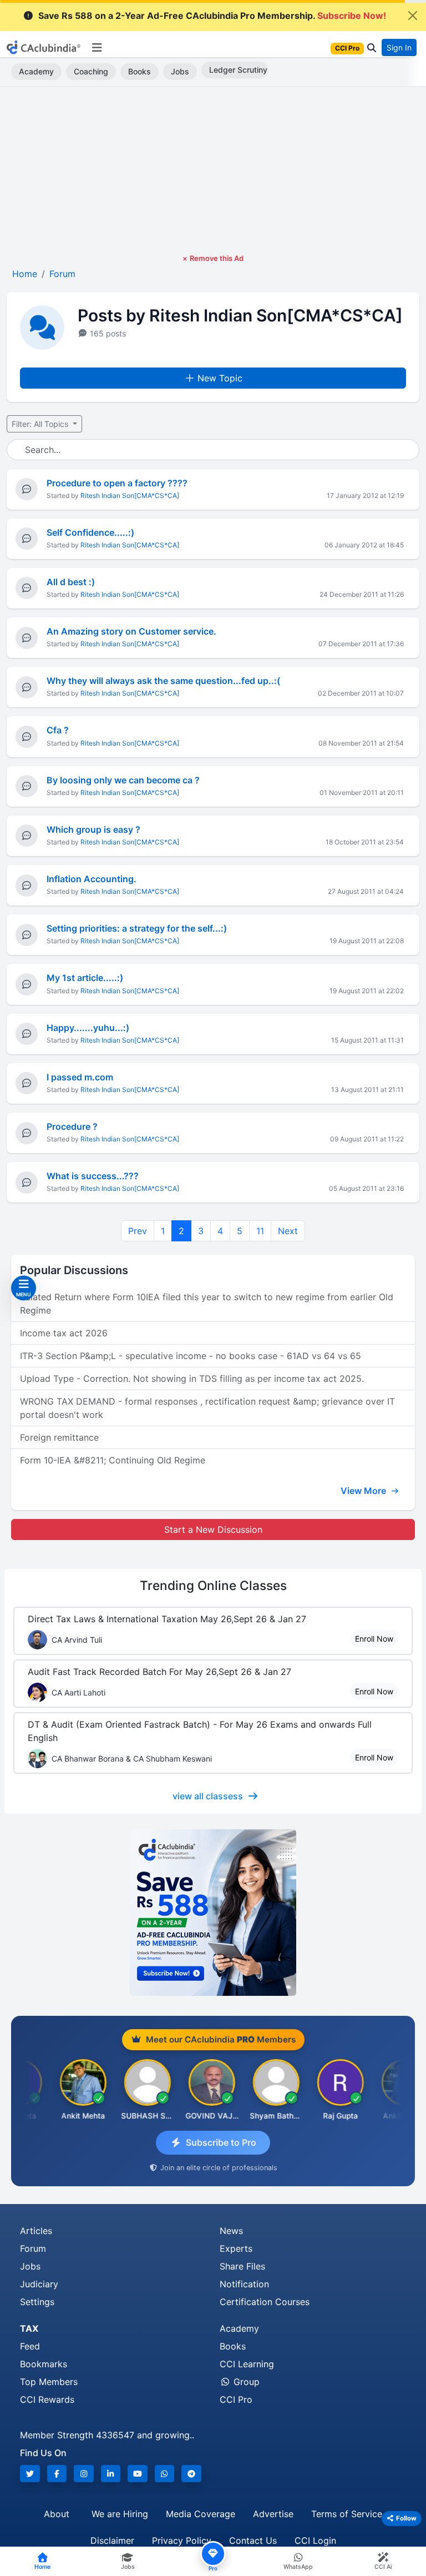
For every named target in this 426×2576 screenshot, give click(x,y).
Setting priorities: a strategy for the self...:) (137, 928)
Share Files (242, 2266)
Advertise (273, 2514)
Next (288, 1231)
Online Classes (213, 1585)
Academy (36, 71)
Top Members (49, 2382)
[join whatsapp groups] (165, 2474)
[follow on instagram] (84, 2474)
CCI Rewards (47, 2399)
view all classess (208, 1796)
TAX (29, 2328)
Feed (30, 2346)
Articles (36, 2231)
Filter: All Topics (41, 424)
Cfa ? (58, 730)
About (57, 2514)
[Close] (413, 16)
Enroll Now (374, 1639)
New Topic (220, 378)
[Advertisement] (213, 170)
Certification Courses (265, 2302)
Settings (37, 2302)
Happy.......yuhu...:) (88, 1028)
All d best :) (71, 582)
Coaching (91, 71)
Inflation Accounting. (92, 879)
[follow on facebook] (57, 2474)
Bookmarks (44, 2364)
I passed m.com (80, 1077)
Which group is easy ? (93, 829)
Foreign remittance (59, 1437)
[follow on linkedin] (111, 2474)
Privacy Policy (182, 2540)
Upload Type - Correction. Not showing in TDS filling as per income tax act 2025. (192, 1378)
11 (260, 1231)
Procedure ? (72, 1126)
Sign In (399, 47)
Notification (244, 2284)
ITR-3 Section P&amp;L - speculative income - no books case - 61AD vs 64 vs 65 (191, 1356)
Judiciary (39, 2284)
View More (364, 1491)
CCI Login (315, 2540)
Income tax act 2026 (64, 1333)
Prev (138, 1231)
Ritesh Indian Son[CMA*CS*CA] (130, 495)
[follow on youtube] (138, 2474)
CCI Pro (236, 2399)
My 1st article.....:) (85, 978)
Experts (236, 2248)
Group (245, 2382)
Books (140, 71)
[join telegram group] (191, 2474)
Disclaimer (112, 2540)
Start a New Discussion (213, 1529)
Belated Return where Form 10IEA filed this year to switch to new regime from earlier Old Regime (207, 1304)
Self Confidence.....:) (90, 532)
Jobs (180, 71)
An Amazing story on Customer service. (131, 631)
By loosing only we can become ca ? (123, 780)
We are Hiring (120, 2514)
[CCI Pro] (213, 1913)
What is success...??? (93, 1176)
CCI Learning (247, 2364)
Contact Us (253, 2540)
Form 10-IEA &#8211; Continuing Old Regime (113, 1460)
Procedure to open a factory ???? (117, 483)
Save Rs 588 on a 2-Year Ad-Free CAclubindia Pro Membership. (212, 16)
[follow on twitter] (30, 2474)
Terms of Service (347, 2514)
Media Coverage (201, 2514)
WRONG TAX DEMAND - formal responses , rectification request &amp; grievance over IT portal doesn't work (207, 1408)
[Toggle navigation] (97, 48)
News (231, 2231)
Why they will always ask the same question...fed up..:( (163, 681)
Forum (33, 2248)
